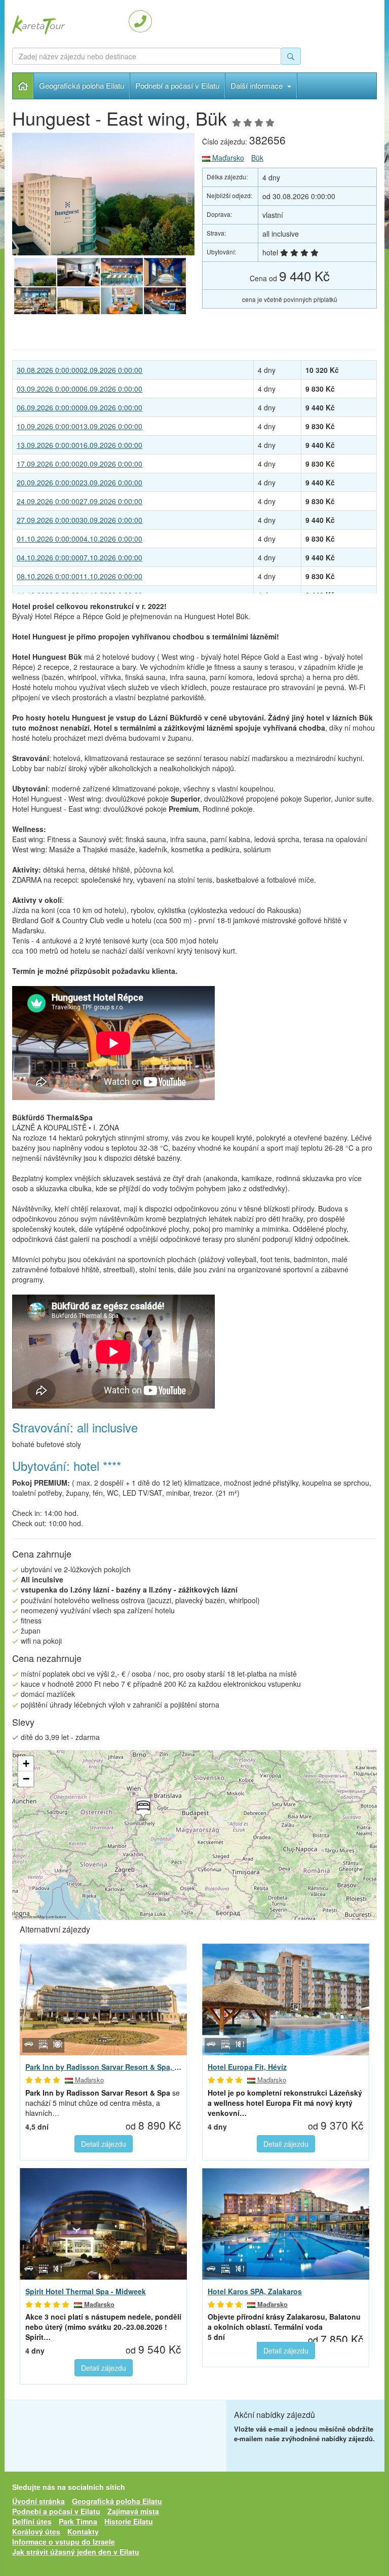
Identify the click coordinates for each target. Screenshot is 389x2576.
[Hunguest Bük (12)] (165, 301)
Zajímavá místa (133, 2511)
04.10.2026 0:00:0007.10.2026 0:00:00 (80, 557)
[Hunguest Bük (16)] (165, 272)
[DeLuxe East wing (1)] (78, 272)
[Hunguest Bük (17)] (122, 272)
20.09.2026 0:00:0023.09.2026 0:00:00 (80, 482)
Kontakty (83, 2531)
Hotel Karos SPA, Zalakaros (255, 2291)
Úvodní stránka (23, 86)
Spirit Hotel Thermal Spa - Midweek (86, 2291)
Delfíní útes (32, 2521)
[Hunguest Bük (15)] (35, 301)
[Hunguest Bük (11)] (103, 194)
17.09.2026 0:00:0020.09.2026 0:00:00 (80, 464)
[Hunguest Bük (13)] (122, 301)
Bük (257, 158)
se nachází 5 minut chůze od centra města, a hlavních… (103, 2103)
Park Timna (78, 2521)
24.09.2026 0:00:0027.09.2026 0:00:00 (80, 501)
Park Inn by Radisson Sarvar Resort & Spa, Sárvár (103, 2067)
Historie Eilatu (129, 2521)
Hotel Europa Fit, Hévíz (247, 2067)
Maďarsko (227, 158)
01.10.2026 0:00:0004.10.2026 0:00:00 (80, 539)
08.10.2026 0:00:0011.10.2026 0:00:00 (80, 576)
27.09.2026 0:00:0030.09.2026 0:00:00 (80, 520)
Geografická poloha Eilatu (82, 85)
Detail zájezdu (104, 2144)
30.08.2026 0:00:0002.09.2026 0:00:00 (80, 370)
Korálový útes (36, 2531)
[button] (142, 1810)
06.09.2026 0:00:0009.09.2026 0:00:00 (80, 407)
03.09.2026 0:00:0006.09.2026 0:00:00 (80, 389)
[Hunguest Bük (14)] (78, 301)
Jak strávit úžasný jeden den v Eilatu (76, 2552)
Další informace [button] (258, 85)
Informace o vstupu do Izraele (64, 2542)
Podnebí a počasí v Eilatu (177, 85)
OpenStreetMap (32, 1917)
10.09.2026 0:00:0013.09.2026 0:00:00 (80, 426)
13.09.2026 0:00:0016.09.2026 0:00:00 (80, 445)
